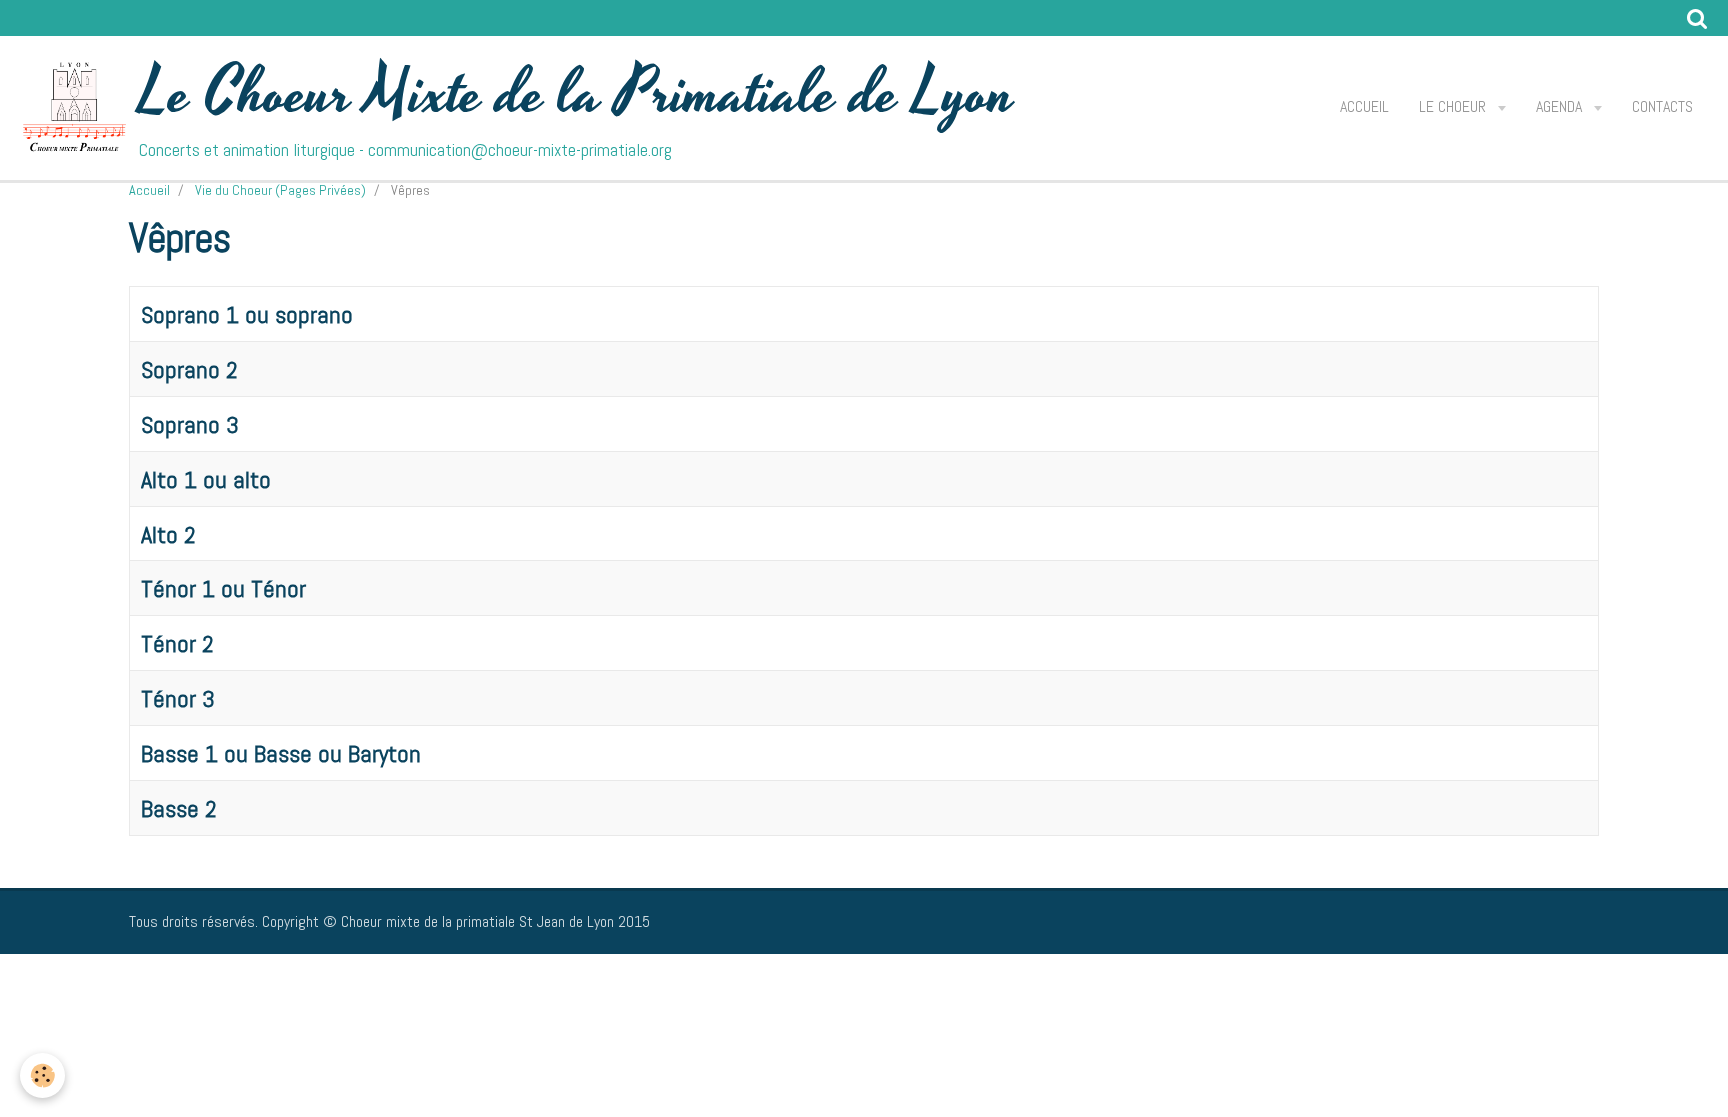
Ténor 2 (177, 643)
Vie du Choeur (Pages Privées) (280, 190)
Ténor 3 (178, 698)
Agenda (1561, 106)
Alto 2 (168, 533)
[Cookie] (42, 1075)
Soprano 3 (190, 424)
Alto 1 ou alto (206, 479)
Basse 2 (179, 808)
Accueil (1364, 106)
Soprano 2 (189, 369)
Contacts (1662, 106)
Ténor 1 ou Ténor (223, 588)
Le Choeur (1454, 106)
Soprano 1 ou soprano (247, 314)
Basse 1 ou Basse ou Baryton (281, 753)
